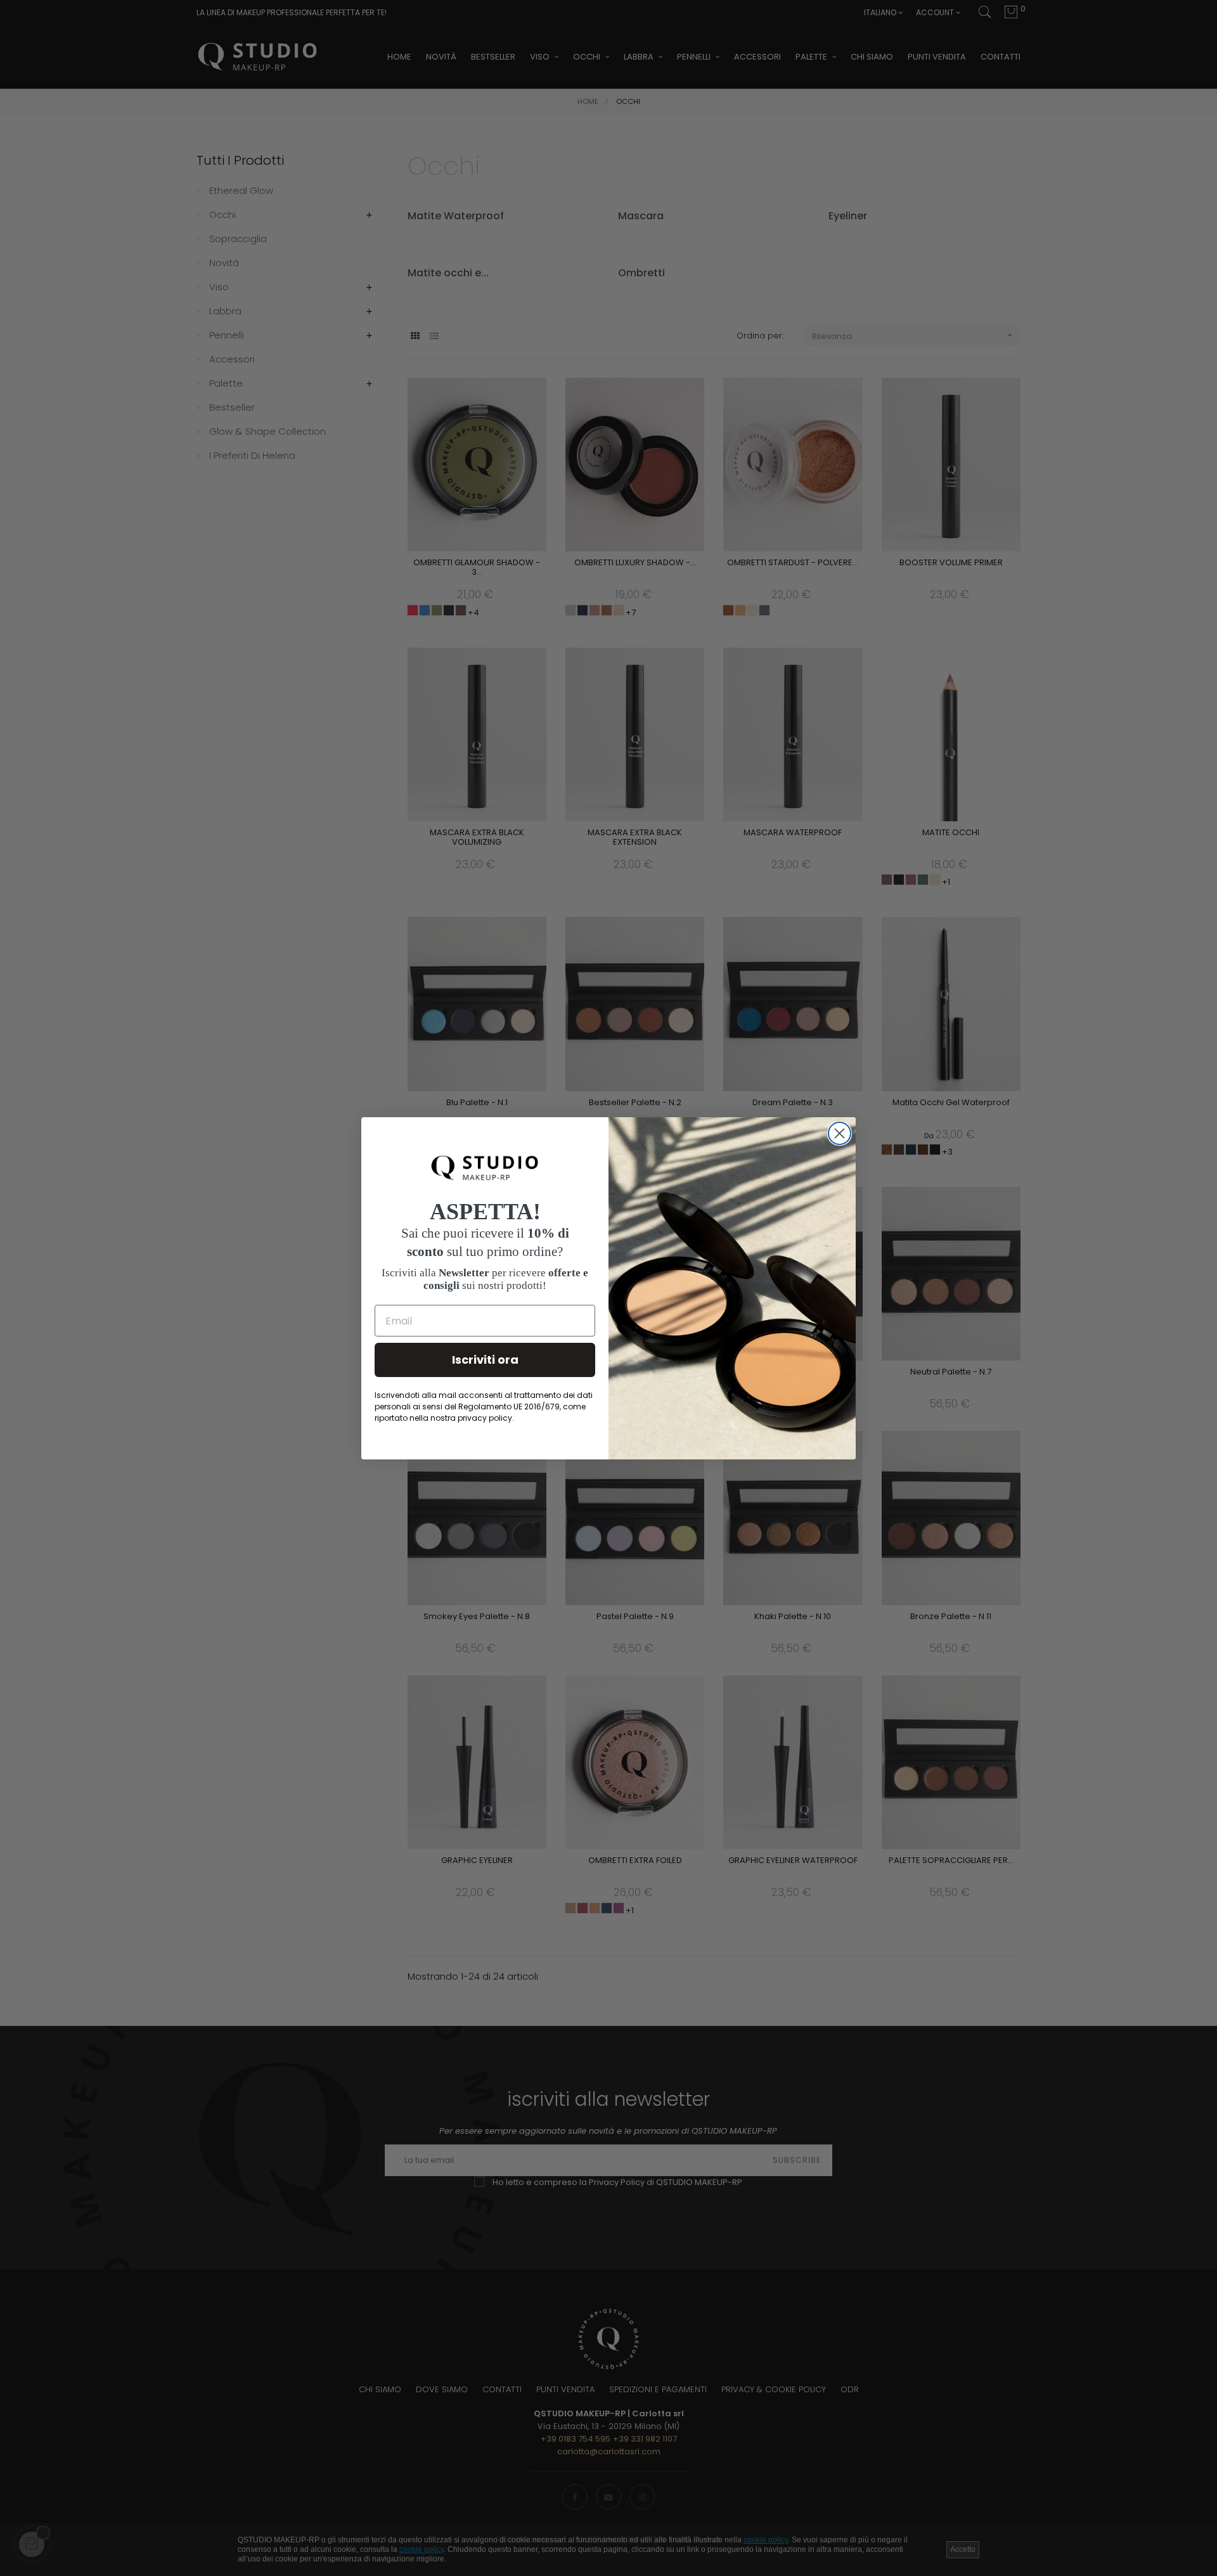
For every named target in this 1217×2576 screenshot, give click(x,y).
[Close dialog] (840, 1133)
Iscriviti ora (485, 1360)
